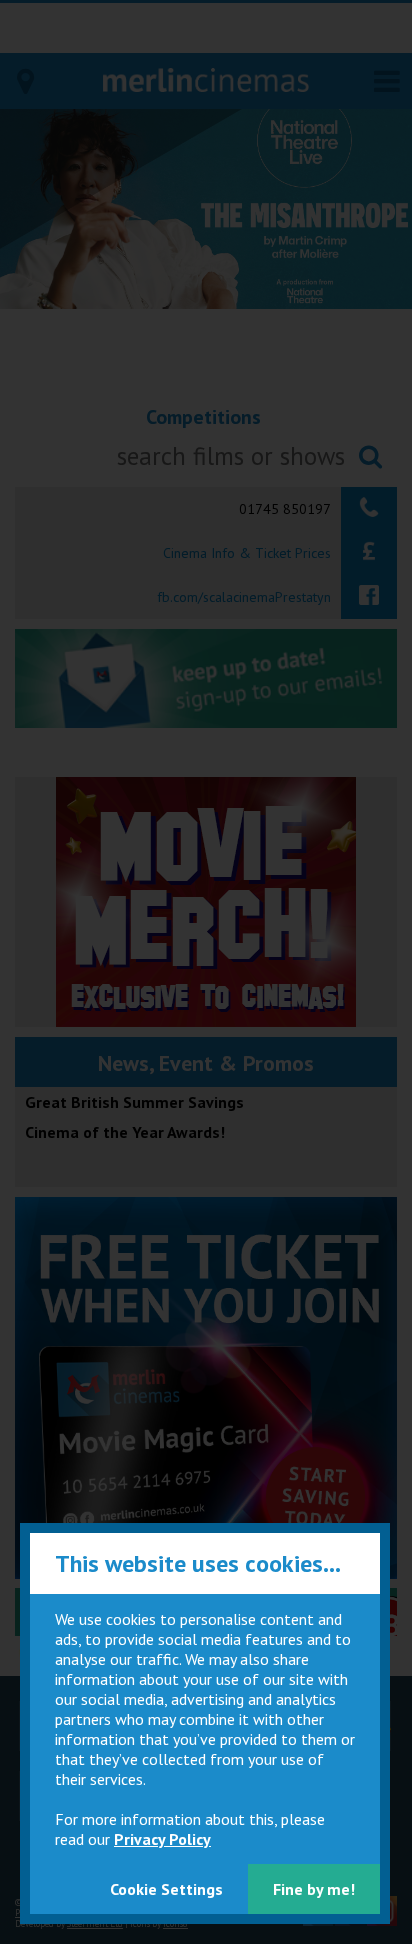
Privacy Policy (162, 1839)
